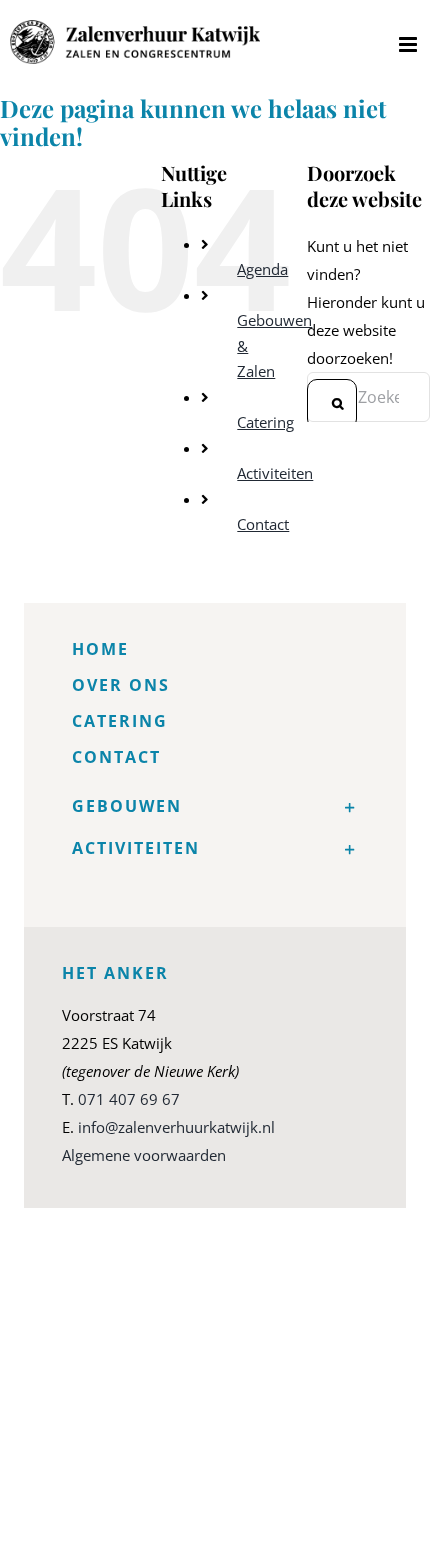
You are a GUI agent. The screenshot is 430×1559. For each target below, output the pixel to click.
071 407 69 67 (129, 1099)
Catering (265, 422)
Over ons (121, 685)
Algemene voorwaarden (144, 1155)
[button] (215, 806)
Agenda (262, 269)
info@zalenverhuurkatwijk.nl (176, 1127)
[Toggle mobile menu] (409, 44)
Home (100, 649)
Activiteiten (275, 473)
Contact (263, 524)
